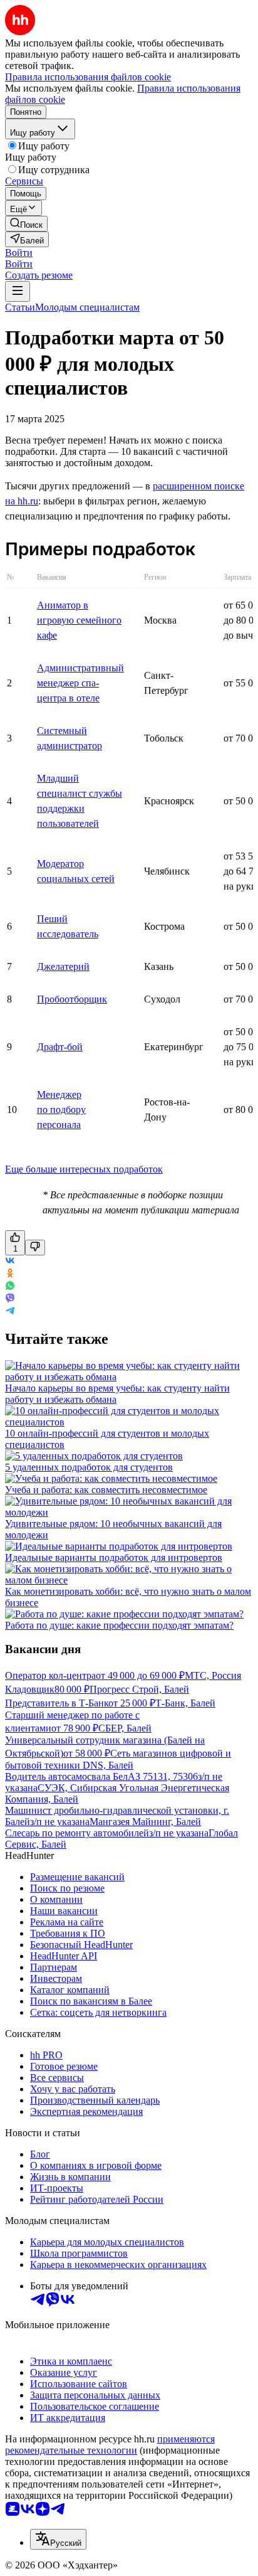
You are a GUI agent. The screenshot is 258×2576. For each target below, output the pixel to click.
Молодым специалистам (87, 307)
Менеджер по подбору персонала (61, 1110)
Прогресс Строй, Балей (139, 1689)
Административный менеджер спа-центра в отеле (80, 683)
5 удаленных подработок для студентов (89, 1467)
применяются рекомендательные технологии (110, 2445)
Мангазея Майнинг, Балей (145, 1822)
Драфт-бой (60, 1047)
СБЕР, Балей (125, 1728)
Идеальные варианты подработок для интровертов (114, 1557)
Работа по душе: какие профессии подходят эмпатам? (119, 1625)
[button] (19, 253)
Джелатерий (63, 966)
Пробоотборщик (72, 999)
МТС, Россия (213, 1675)
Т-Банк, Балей (185, 1703)
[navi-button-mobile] (18, 291)
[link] (26, 224)
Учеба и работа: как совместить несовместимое (106, 1490)
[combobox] (58, 2539)
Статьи (20, 307)
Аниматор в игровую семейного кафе (79, 620)
